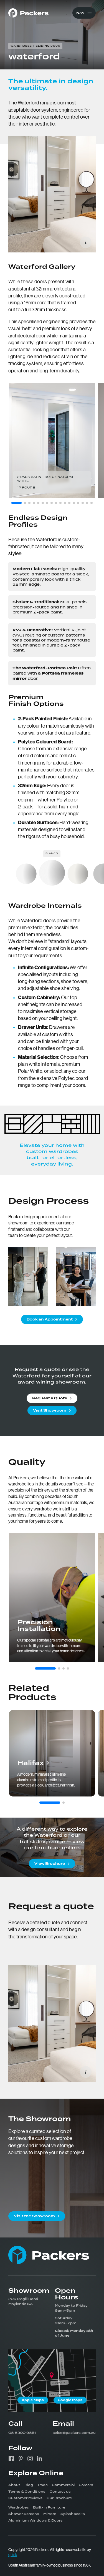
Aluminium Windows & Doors (35, 2520)
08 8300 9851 (22, 2433)
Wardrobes (19, 2507)
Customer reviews (25, 2498)
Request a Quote (50, 1398)
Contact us (60, 2492)
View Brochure (50, 1864)
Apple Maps (33, 2400)
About (14, 2485)
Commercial (63, 2485)
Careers (86, 2485)
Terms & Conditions (27, 2492)
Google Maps (70, 2400)
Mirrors (50, 2514)
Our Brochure (59, 2498)
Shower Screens (24, 2514)
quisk (13, 2555)
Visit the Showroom (34, 2216)
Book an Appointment (50, 1319)
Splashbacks (73, 2514)
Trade (42, 2485)
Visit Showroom (50, 1410)
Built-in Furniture (49, 2507)
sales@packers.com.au (74, 2433)
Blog (29, 2485)
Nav (80, 13)
